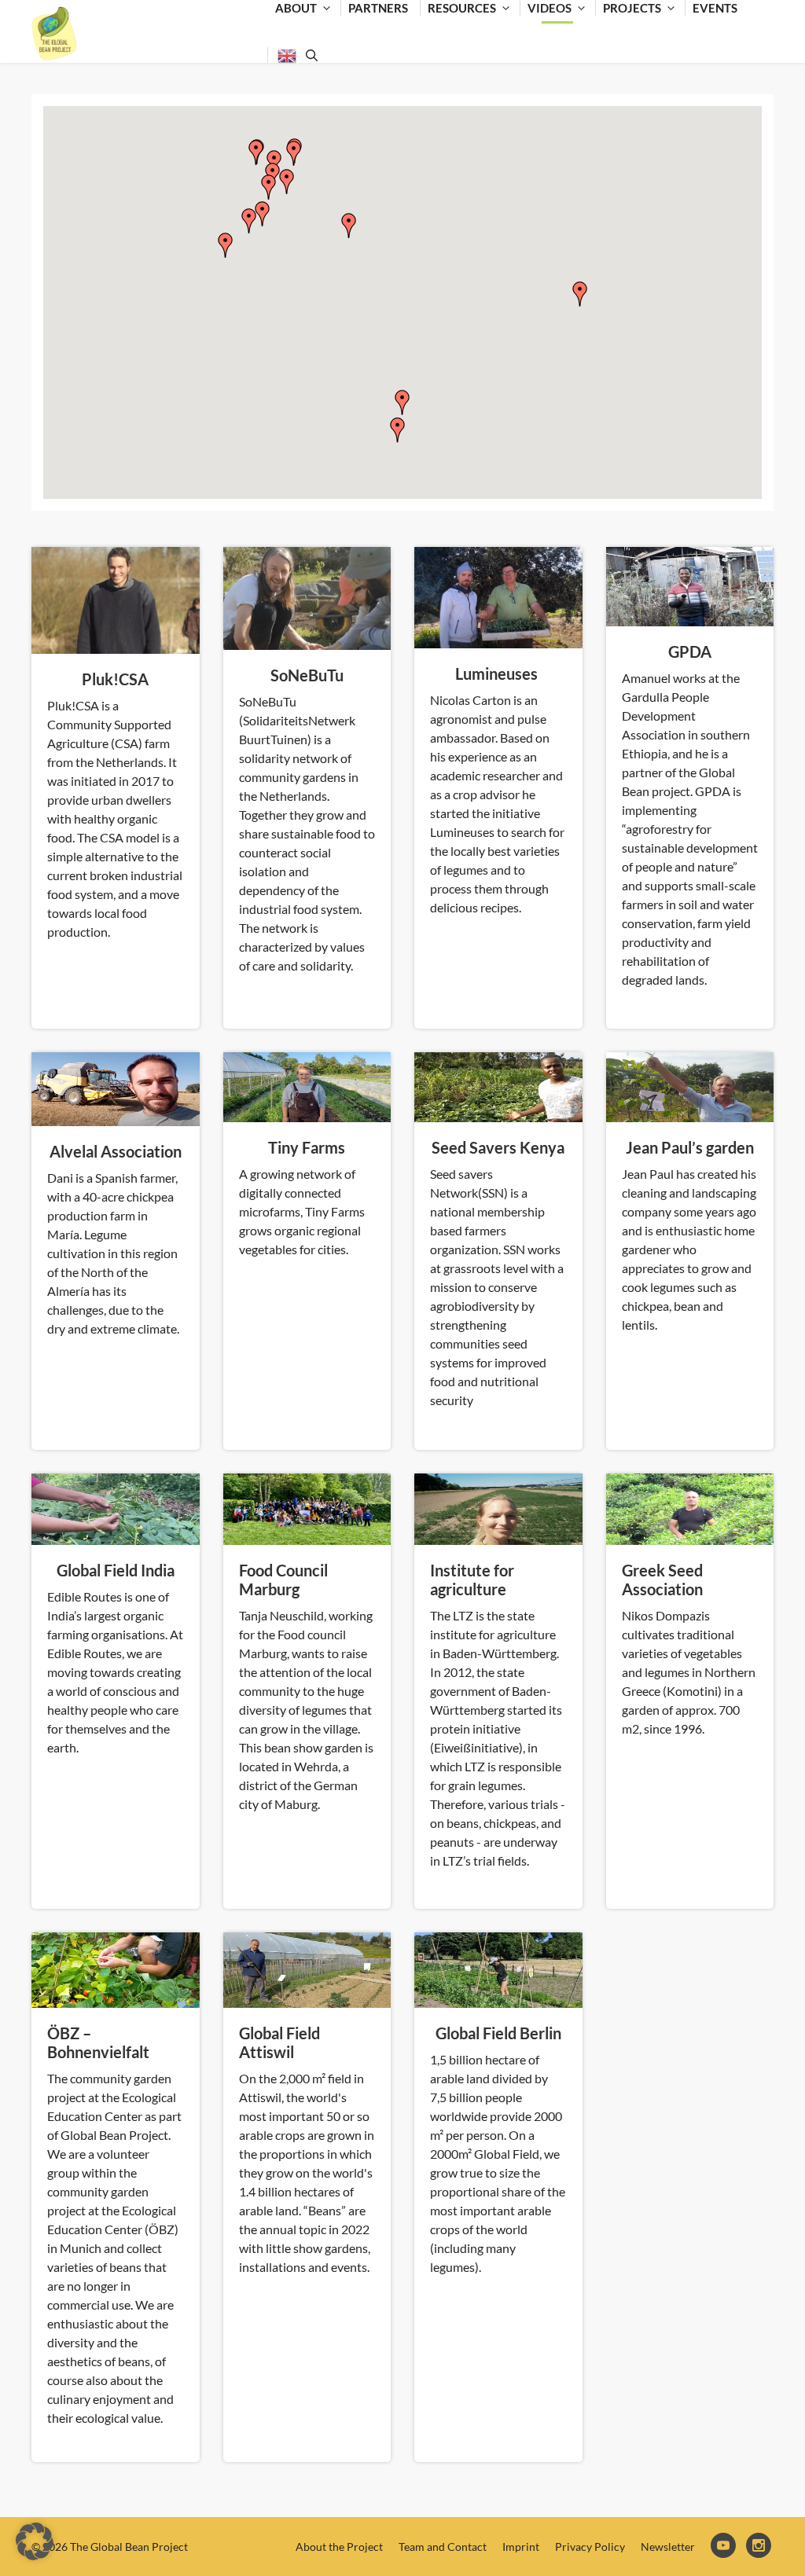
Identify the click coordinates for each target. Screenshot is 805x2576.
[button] (249, 221)
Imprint (521, 2547)
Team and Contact (443, 2547)
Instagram (760, 2547)
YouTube (724, 2547)
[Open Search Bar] (309, 55)
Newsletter (668, 2547)
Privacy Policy (590, 2547)
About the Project (339, 2547)
